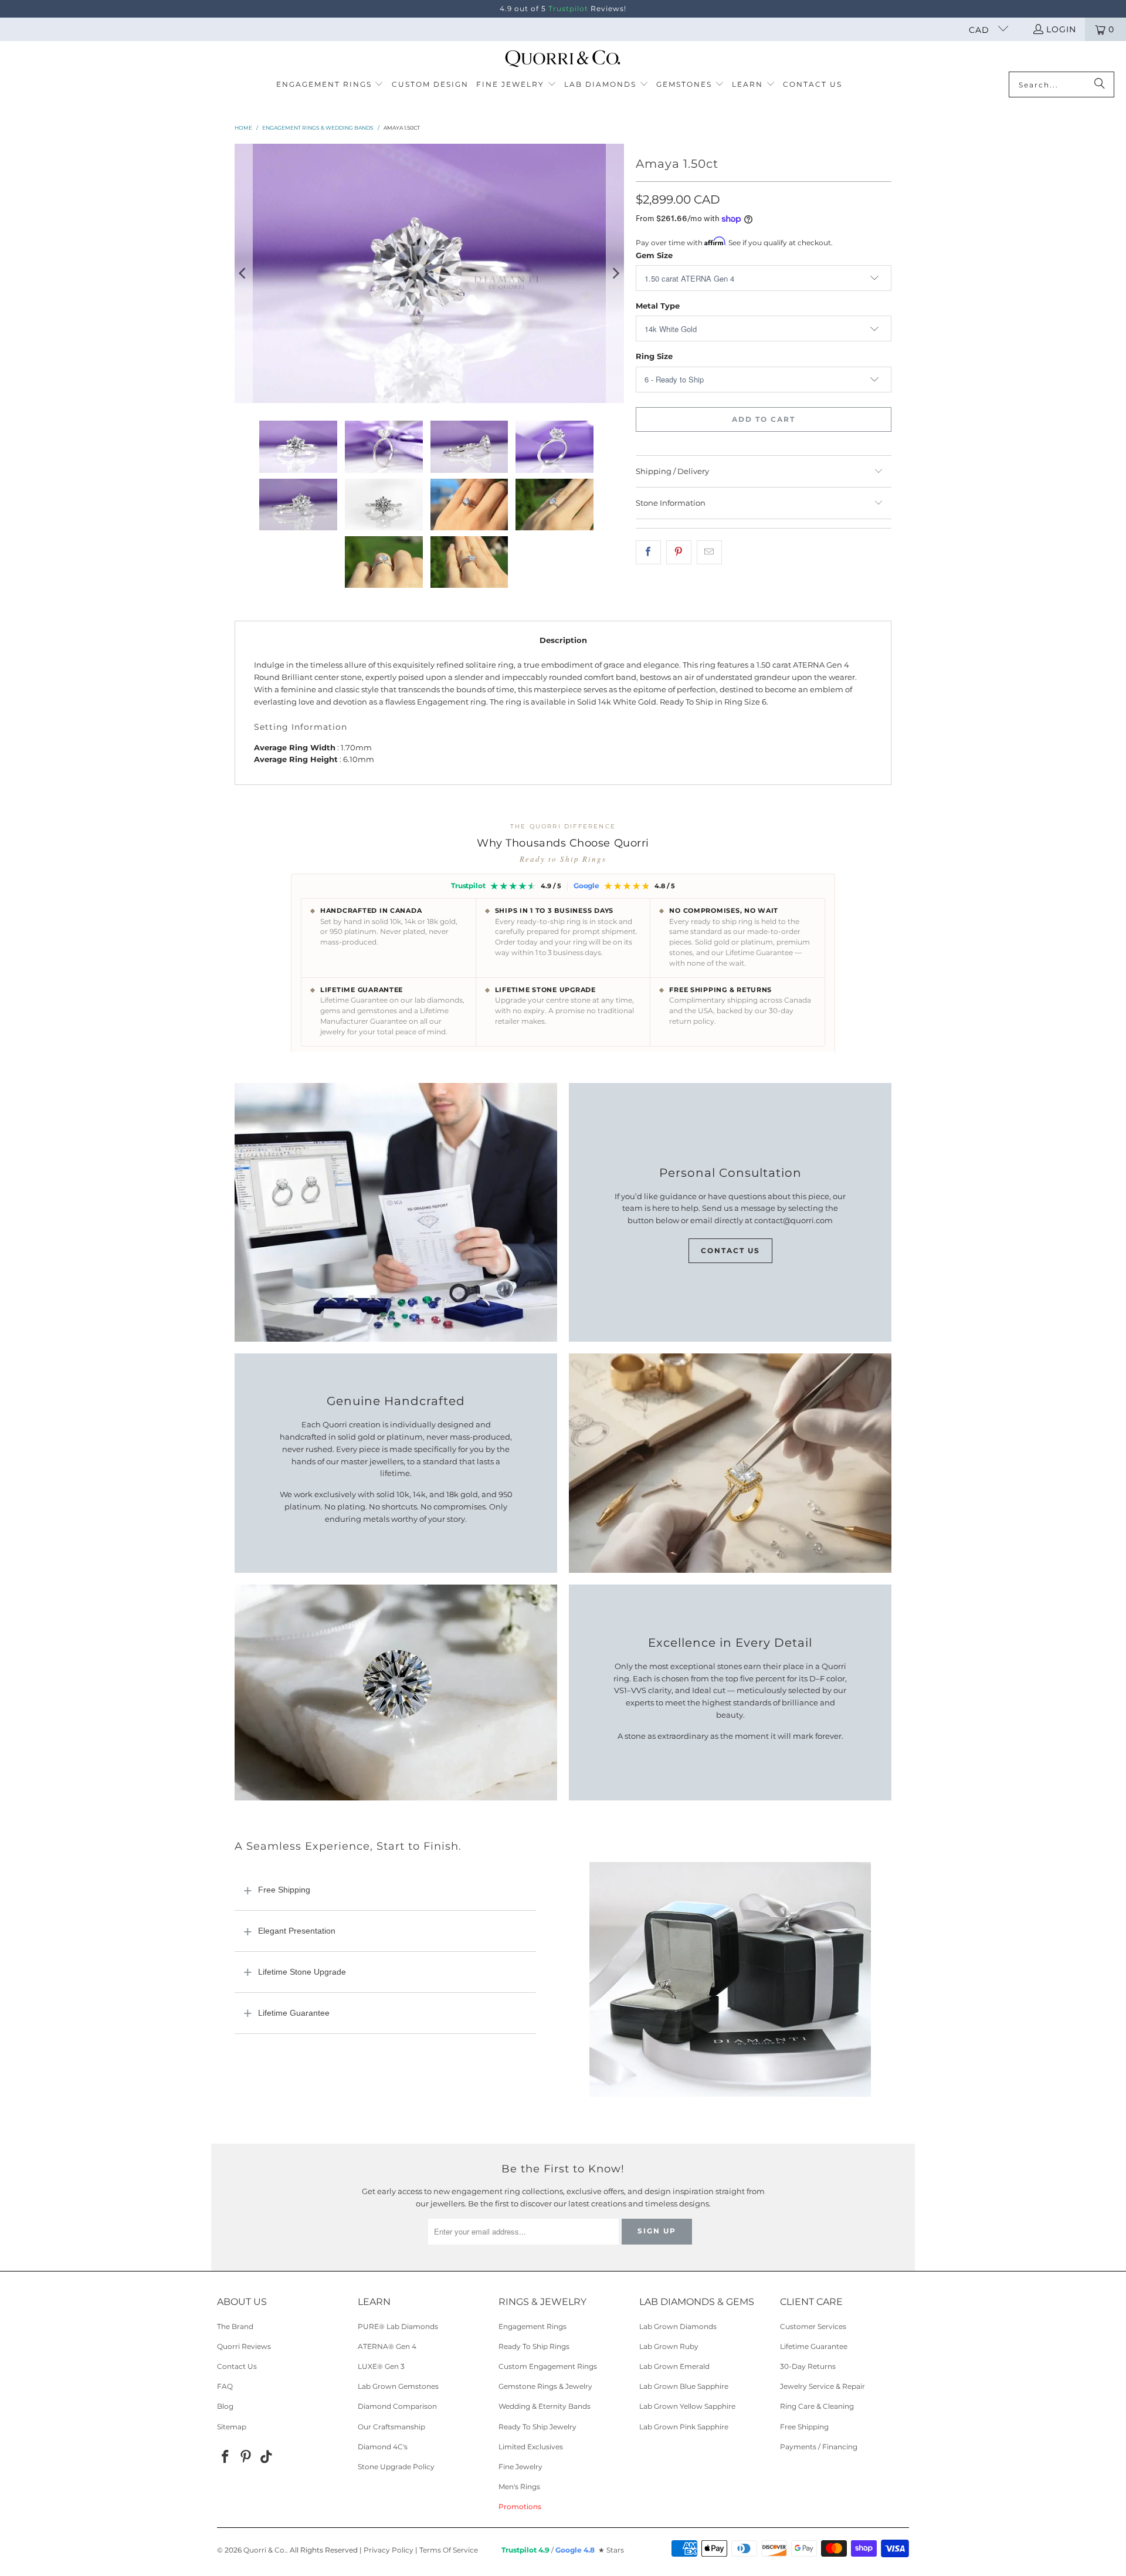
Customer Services (813, 2326)
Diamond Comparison (397, 2406)
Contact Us (730, 1250)
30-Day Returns (808, 2366)
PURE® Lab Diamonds (398, 2326)
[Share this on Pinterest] (679, 552)
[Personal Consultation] (396, 1213)
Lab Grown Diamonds (678, 2326)
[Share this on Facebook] (648, 552)
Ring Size (654, 356)
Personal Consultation (730, 1173)
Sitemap (232, 2427)
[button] (330, 85)
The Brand (235, 2326)
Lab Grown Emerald (674, 2366)
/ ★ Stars (563, 2550)
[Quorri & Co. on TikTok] (266, 2457)
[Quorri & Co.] (563, 59)
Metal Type (658, 306)
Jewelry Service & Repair (823, 2386)
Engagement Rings (533, 2326)
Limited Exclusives (531, 2447)
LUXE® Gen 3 (381, 2366)
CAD (981, 30)
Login (1061, 29)
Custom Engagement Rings (548, 2366)
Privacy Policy (389, 2550)
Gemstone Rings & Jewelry (545, 2386)
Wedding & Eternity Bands (545, 2406)
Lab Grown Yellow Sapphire (687, 2406)
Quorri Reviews (244, 2346)
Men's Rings (519, 2487)
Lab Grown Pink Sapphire (684, 2427)
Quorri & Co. (265, 2550)
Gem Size (654, 255)
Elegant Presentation (297, 1931)
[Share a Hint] (709, 552)
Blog (225, 2406)
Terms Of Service (449, 2550)
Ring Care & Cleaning (817, 2406)
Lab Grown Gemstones (398, 2386)
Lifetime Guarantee (294, 2013)
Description (563, 640)
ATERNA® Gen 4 (387, 2346)
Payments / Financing (819, 2447)
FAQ (225, 2386)
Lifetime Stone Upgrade (302, 1972)
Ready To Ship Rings (534, 2346)
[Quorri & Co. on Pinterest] (246, 2457)
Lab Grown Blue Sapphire (684, 2386)
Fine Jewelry (520, 2467)
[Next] (615, 274)
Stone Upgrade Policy (396, 2467)
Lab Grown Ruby (669, 2346)
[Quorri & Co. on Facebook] (226, 2457)
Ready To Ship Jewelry (537, 2427)
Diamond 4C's (383, 2447)
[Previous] (243, 274)
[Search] (1100, 84)
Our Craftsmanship (391, 2427)
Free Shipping (284, 1890)
